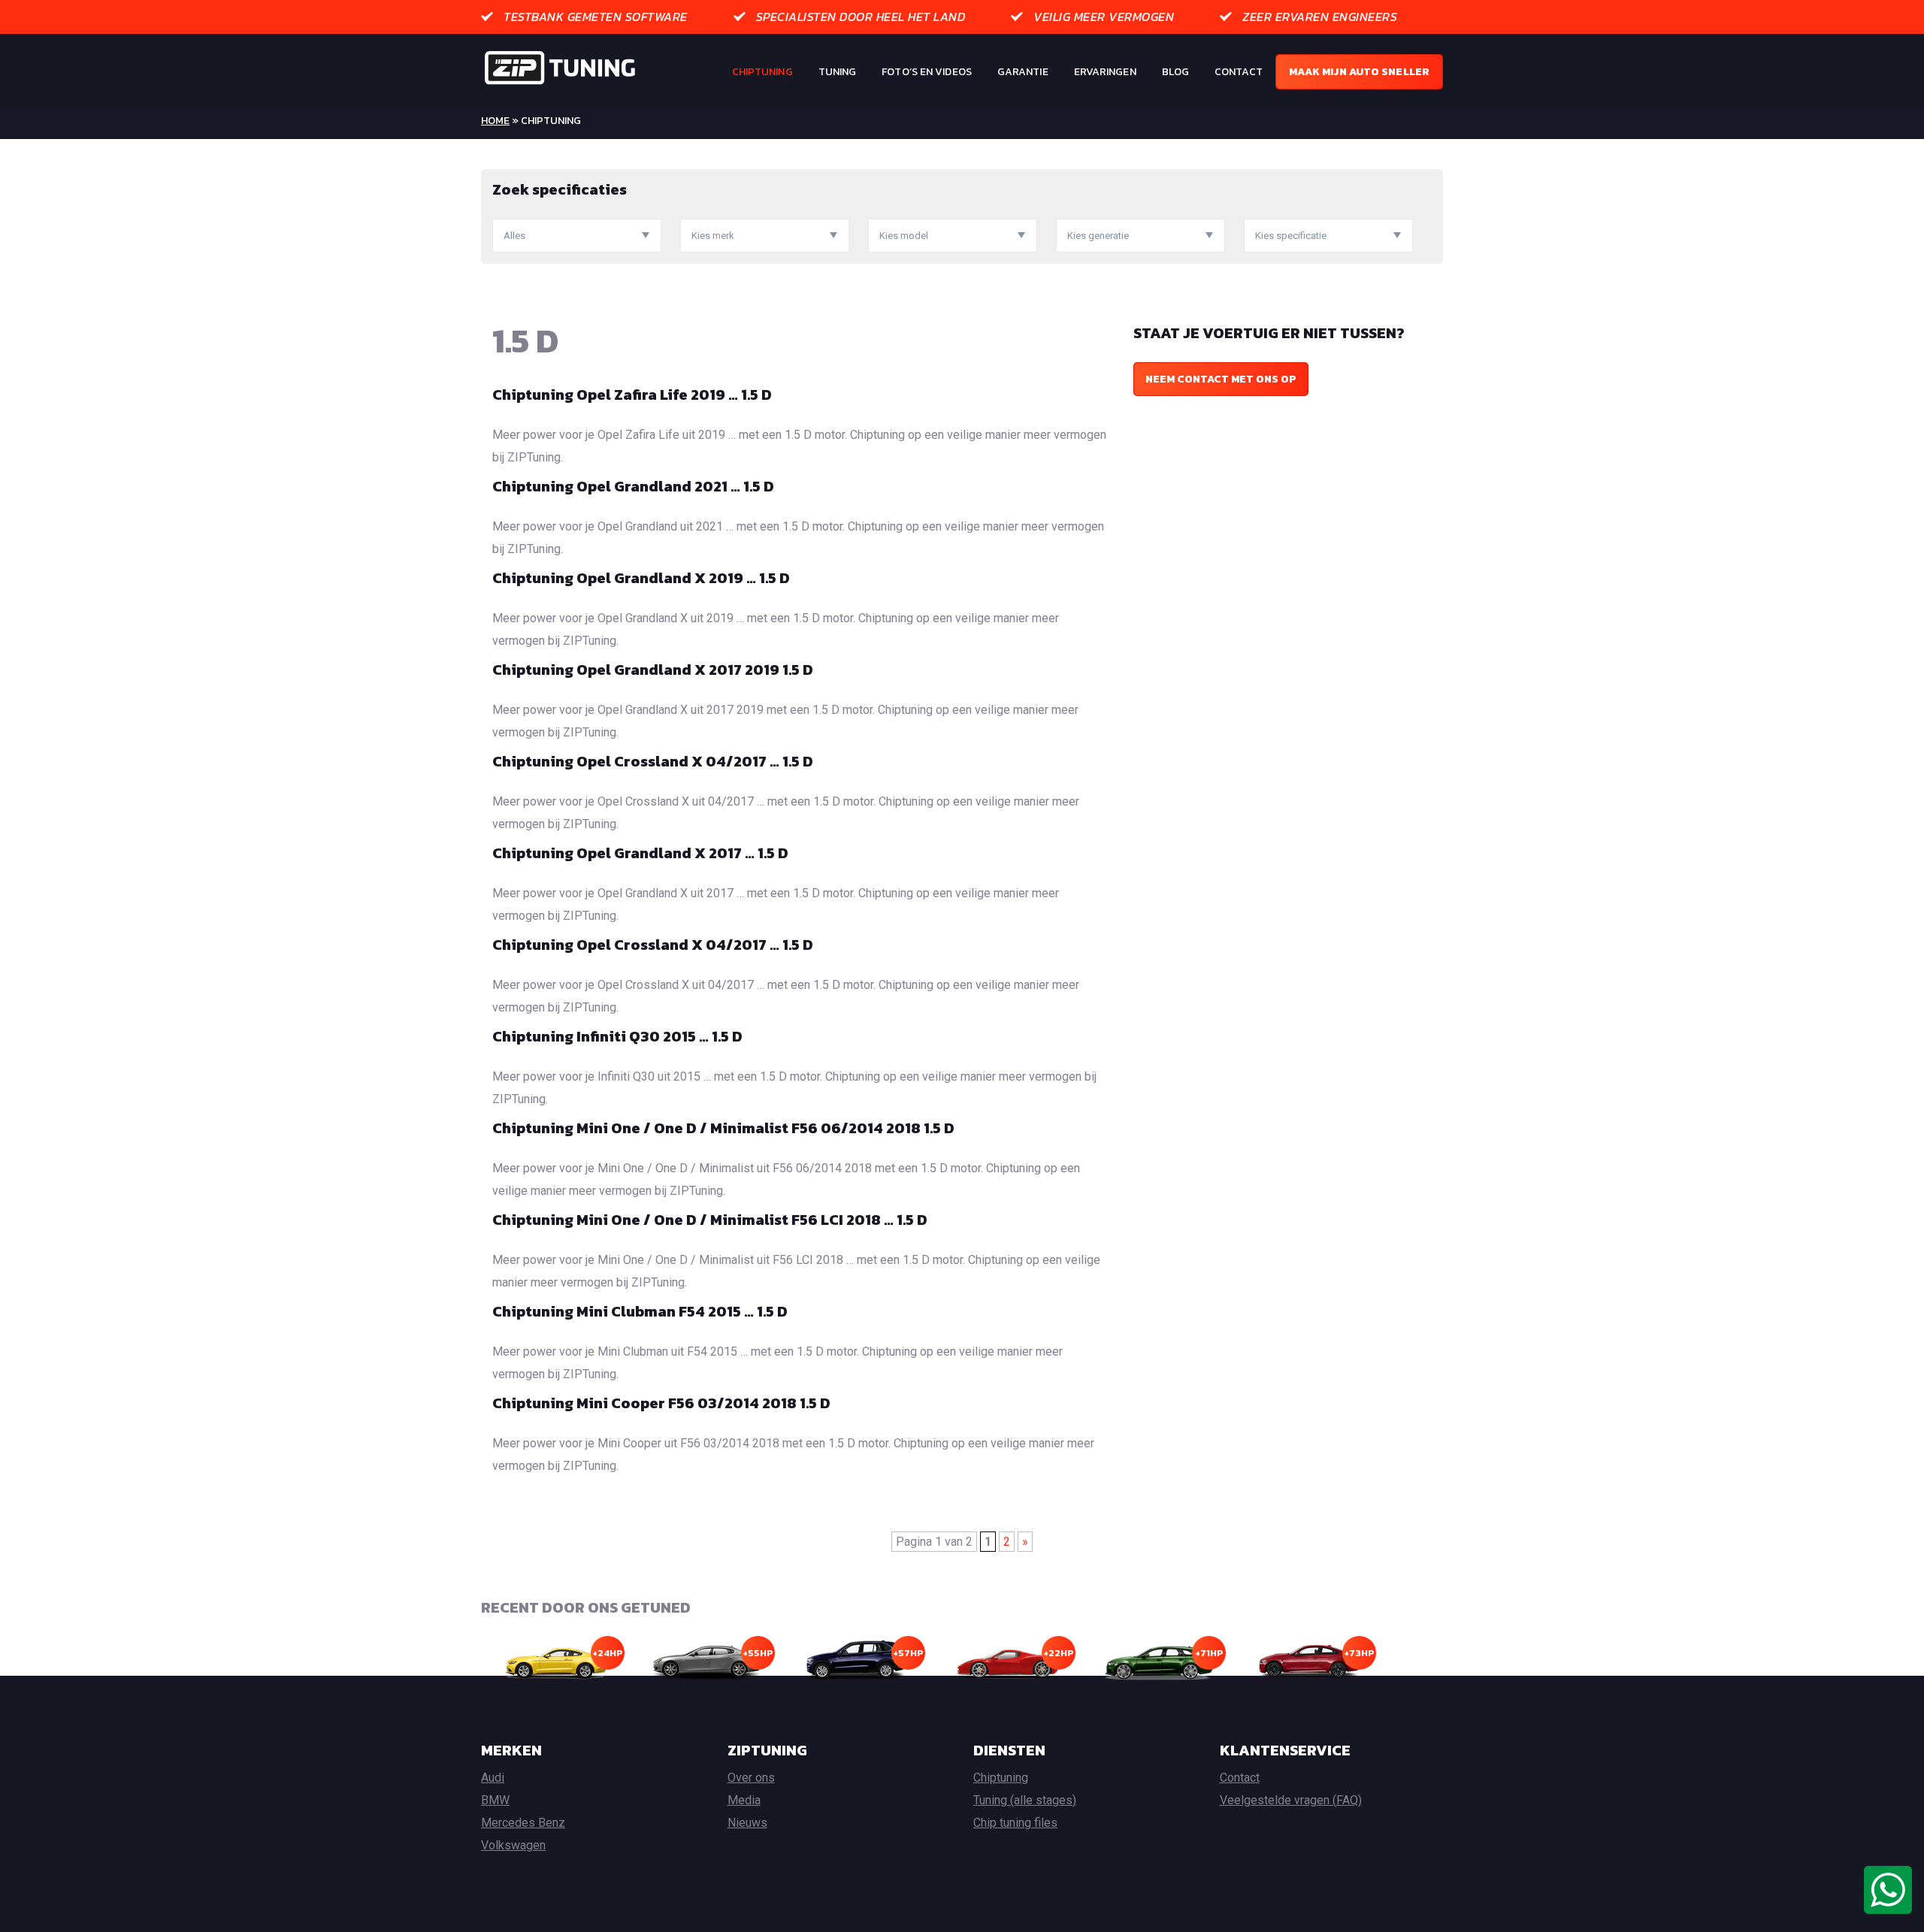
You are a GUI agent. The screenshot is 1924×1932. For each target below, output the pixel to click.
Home (495, 121)
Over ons (751, 1778)
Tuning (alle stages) (1025, 1800)
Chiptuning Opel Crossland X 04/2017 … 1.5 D (653, 761)
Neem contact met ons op (1221, 379)
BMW (495, 1800)
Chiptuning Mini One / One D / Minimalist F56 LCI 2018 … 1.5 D (710, 1220)
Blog (1175, 72)
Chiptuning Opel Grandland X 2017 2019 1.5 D (653, 670)
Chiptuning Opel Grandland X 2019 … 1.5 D (641, 578)
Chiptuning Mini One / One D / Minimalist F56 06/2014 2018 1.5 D (723, 1128)
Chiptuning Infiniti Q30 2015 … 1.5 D (617, 1036)
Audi (493, 1778)
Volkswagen (513, 1845)
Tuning (838, 72)
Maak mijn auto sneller (1359, 72)
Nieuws (747, 1823)
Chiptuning (762, 72)
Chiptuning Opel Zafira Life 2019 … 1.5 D (632, 395)
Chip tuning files (1015, 1823)
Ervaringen (1105, 72)
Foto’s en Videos (927, 72)
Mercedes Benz (523, 1823)
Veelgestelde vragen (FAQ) (1291, 1800)
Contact (1239, 72)
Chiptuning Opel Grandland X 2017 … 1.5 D (640, 853)
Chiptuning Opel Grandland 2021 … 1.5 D (633, 486)
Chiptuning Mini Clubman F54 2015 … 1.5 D (640, 1311)
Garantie (1023, 72)
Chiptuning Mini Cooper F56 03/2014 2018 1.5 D (661, 1403)
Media (744, 1800)
